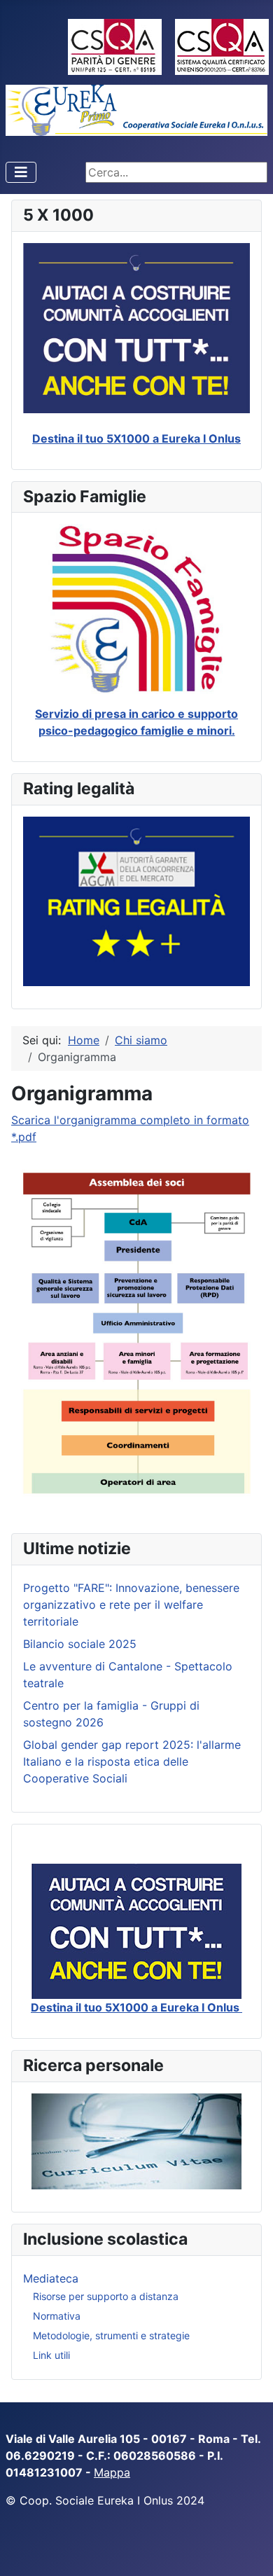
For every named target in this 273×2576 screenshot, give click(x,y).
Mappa (112, 2472)
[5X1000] (136, 1931)
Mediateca (51, 2278)
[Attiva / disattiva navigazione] (21, 172)
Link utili (51, 2355)
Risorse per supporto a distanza (106, 2296)
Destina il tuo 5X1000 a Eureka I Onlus (136, 438)
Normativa (57, 2316)
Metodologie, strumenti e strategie (111, 2335)
